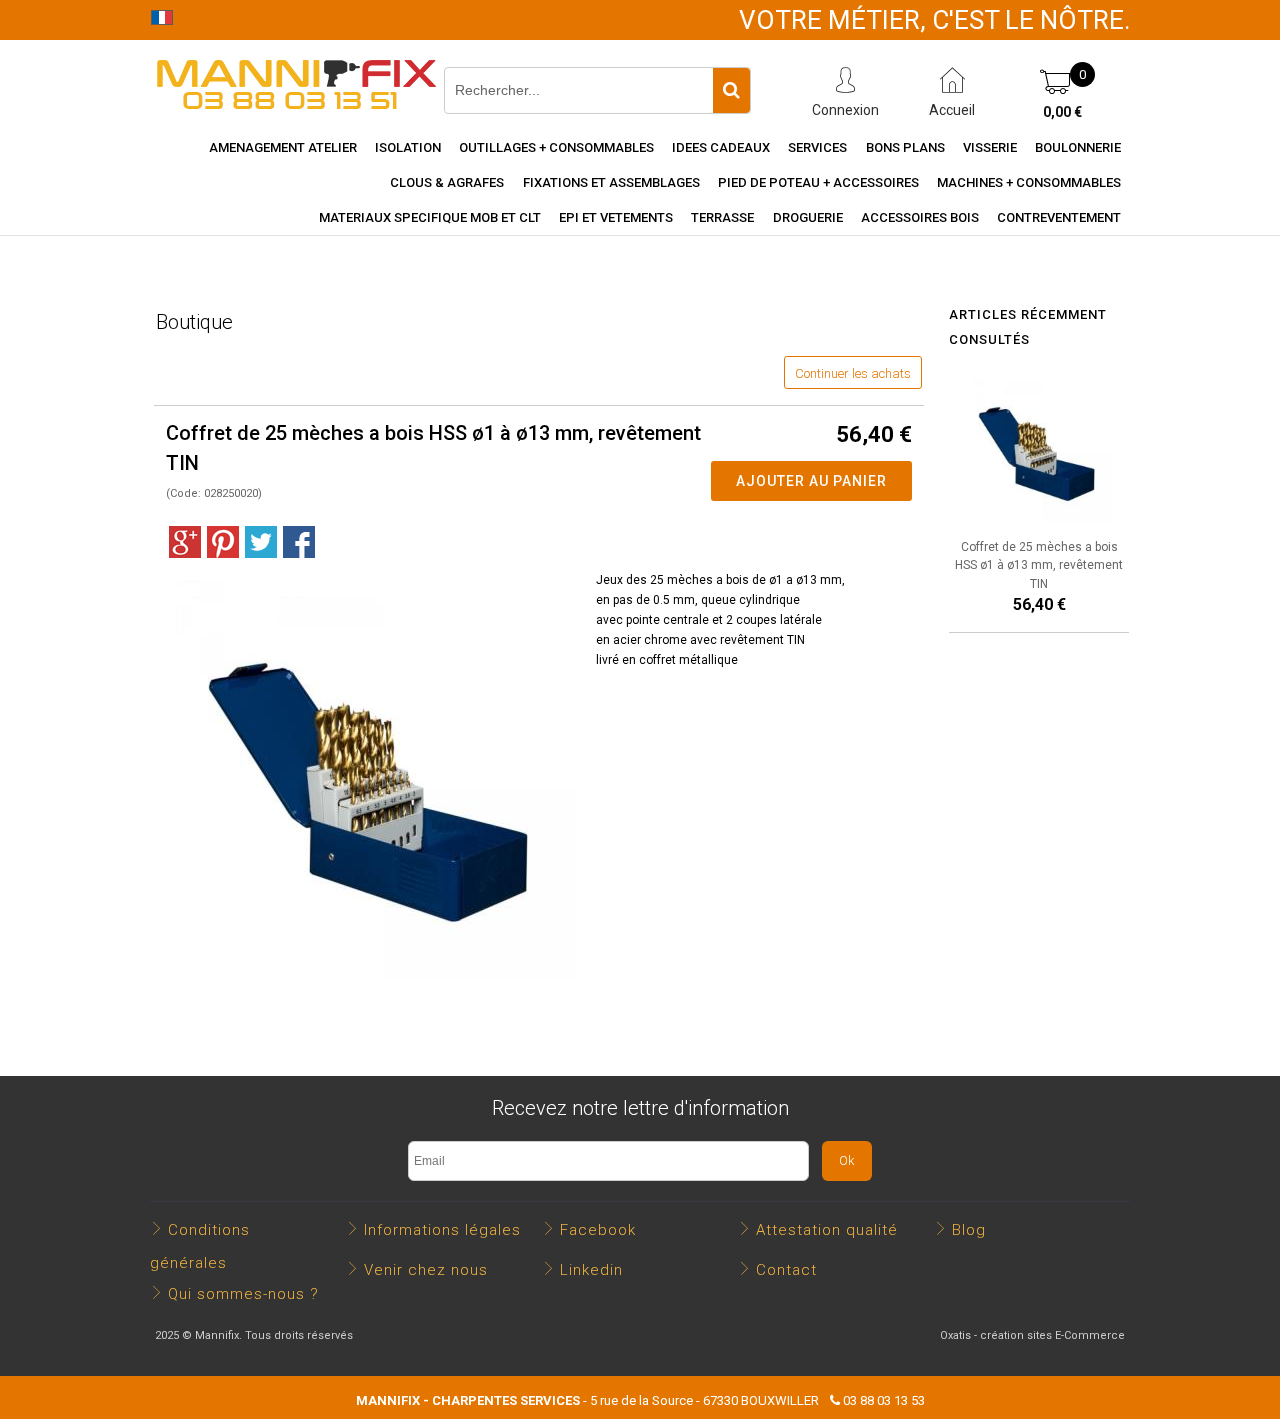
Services (817, 147)
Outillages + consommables (556, 147)
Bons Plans (905, 147)
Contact (786, 1270)
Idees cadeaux (721, 147)
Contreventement (1059, 217)
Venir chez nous (426, 1270)
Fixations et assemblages (611, 182)
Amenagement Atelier (283, 147)
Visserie (990, 147)
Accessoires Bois (920, 217)
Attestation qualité (827, 1230)
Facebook (598, 1230)
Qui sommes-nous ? (243, 1294)
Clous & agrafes (447, 182)
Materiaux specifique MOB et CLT (430, 217)
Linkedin (591, 1270)
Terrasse (722, 217)
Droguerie (808, 217)
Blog (969, 1230)
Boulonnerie (1078, 147)
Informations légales (442, 1230)
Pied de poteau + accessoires (818, 182)
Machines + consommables (1029, 182)
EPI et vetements (616, 217)
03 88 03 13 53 (884, 1400)
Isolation (408, 147)
